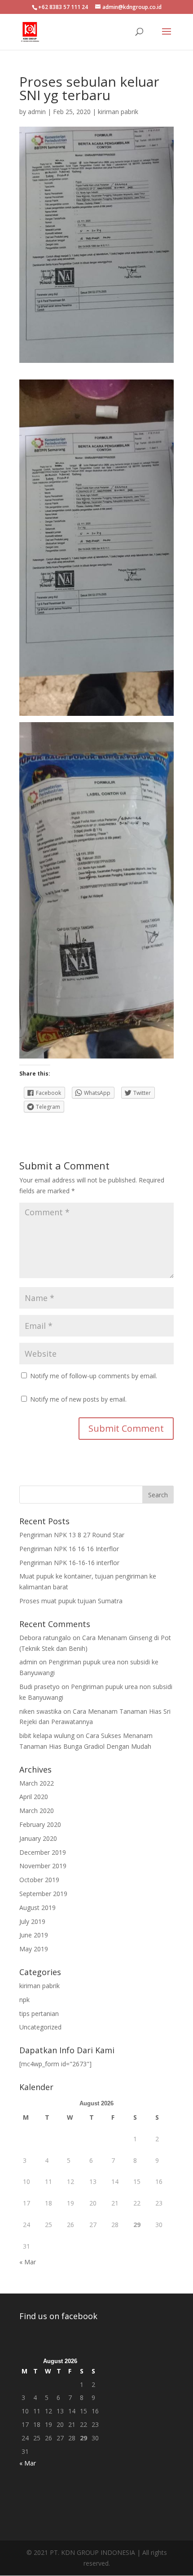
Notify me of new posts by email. (78, 1399)
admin (37, 112)
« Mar (28, 2262)
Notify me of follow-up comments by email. (94, 1376)
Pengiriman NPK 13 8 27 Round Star (72, 1535)
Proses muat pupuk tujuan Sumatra (71, 1601)
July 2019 (32, 1921)
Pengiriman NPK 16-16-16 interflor (69, 1563)
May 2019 (34, 1949)
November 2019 (43, 1866)
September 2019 (43, 1894)
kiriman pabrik (118, 112)
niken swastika (40, 1711)
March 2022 (37, 1783)
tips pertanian (39, 2014)
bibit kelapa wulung (47, 1736)
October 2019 (39, 1880)
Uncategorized (40, 2027)
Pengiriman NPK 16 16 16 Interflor (69, 1549)
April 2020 (34, 1797)
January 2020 (38, 1838)
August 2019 (37, 1908)
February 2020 (40, 1824)
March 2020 (37, 1811)
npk (24, 2000)
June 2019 (34, 1935)
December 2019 (43, 1852)
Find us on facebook (58, 2316)
